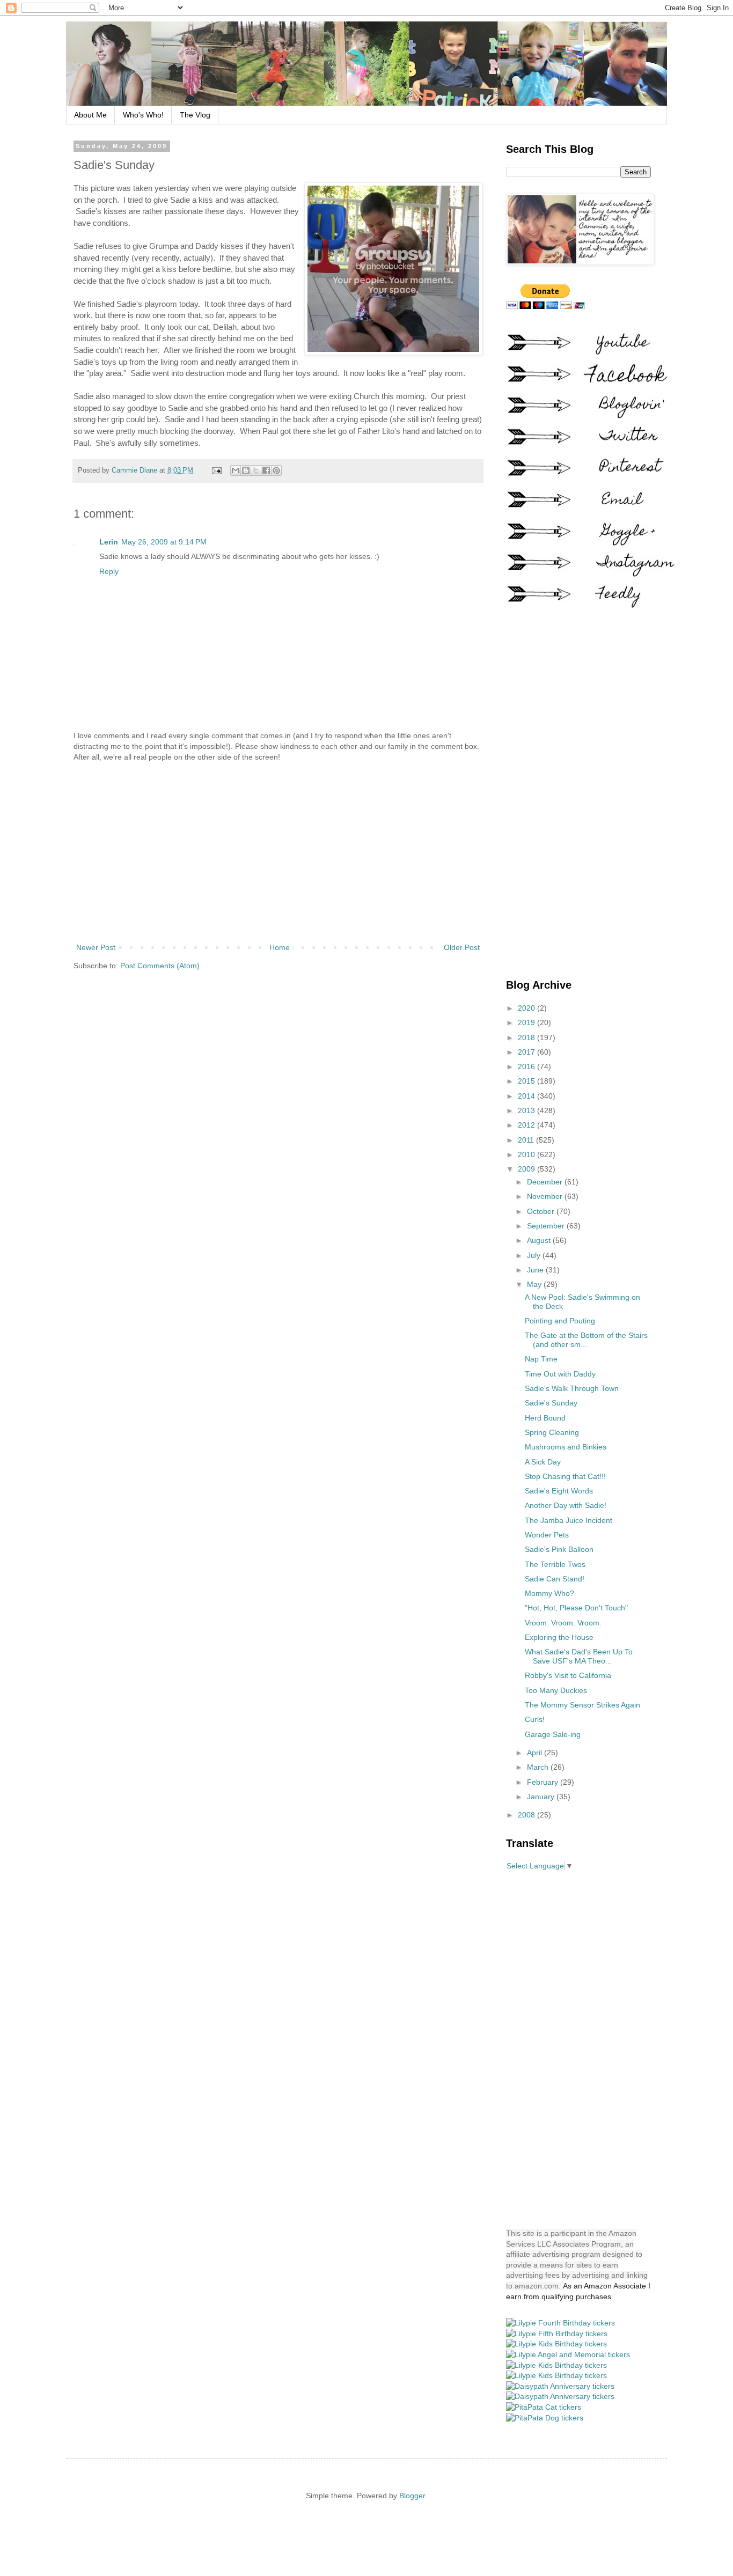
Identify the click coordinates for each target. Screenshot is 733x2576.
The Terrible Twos (555, 1564)
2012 (527, 1125)
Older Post (462, 947)
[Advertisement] (278, 852)
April (536, 1753)
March (539, 1767)
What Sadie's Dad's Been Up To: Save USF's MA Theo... (580, 1656)
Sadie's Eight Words (559, 1491)
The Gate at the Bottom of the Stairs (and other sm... (586, 1340)
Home (280, 947)
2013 (527, 1110)
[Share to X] (256, 470)
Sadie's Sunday (551, 1403)
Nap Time (541, 1359)
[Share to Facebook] (266, 470)
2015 (527, 1081)
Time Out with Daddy (560, 1374)
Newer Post (96, 947)
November (546, 1196)
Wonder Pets (547, 1535)
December (546, 1182)
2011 (527, 1140)
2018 (527, 1037)
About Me (90, 115)
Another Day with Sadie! (566, 1505)
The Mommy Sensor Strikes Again (582, 1705)
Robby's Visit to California (568, 1675)
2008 (527, 1815)
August (540, 1240)
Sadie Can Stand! (555, 1579)
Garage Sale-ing (553, 1734)
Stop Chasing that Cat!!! (565, 1476)
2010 (527, 1154)
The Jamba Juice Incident (569, 1520)
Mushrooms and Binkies (566, 1447)
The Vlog (195, 115)
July (535, 1255)
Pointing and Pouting (560, 1321)
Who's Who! (143, 115)
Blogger (412, 2496)
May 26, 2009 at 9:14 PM (164, 542)
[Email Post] (216, 470)
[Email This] (236, 470)
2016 (527, 1066)
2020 (527, 1008)
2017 (527, 1052)
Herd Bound (545, 1418)
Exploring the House (559, 1637)
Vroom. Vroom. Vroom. (563, 1623)
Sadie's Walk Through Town (572, 1388)
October (542, 1211)
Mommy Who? (549, 1593)
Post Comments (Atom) (160, 966)
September (547, 1226)
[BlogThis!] (246, 470)
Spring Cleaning (552, 1432)
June (536, 1270)
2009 (527, 1169)
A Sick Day (543, 1462)
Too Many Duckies (556, 1690)
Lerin (109, 542)
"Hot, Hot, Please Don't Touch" (576, 1608)
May (535, 1284)
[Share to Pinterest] (276, 470)
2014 (527, 1096)
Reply (109, 571)
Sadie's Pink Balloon (559, 1549)
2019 (527, 1022)
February (544, 1782)
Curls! (535, 1719)
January (542, 1797)
